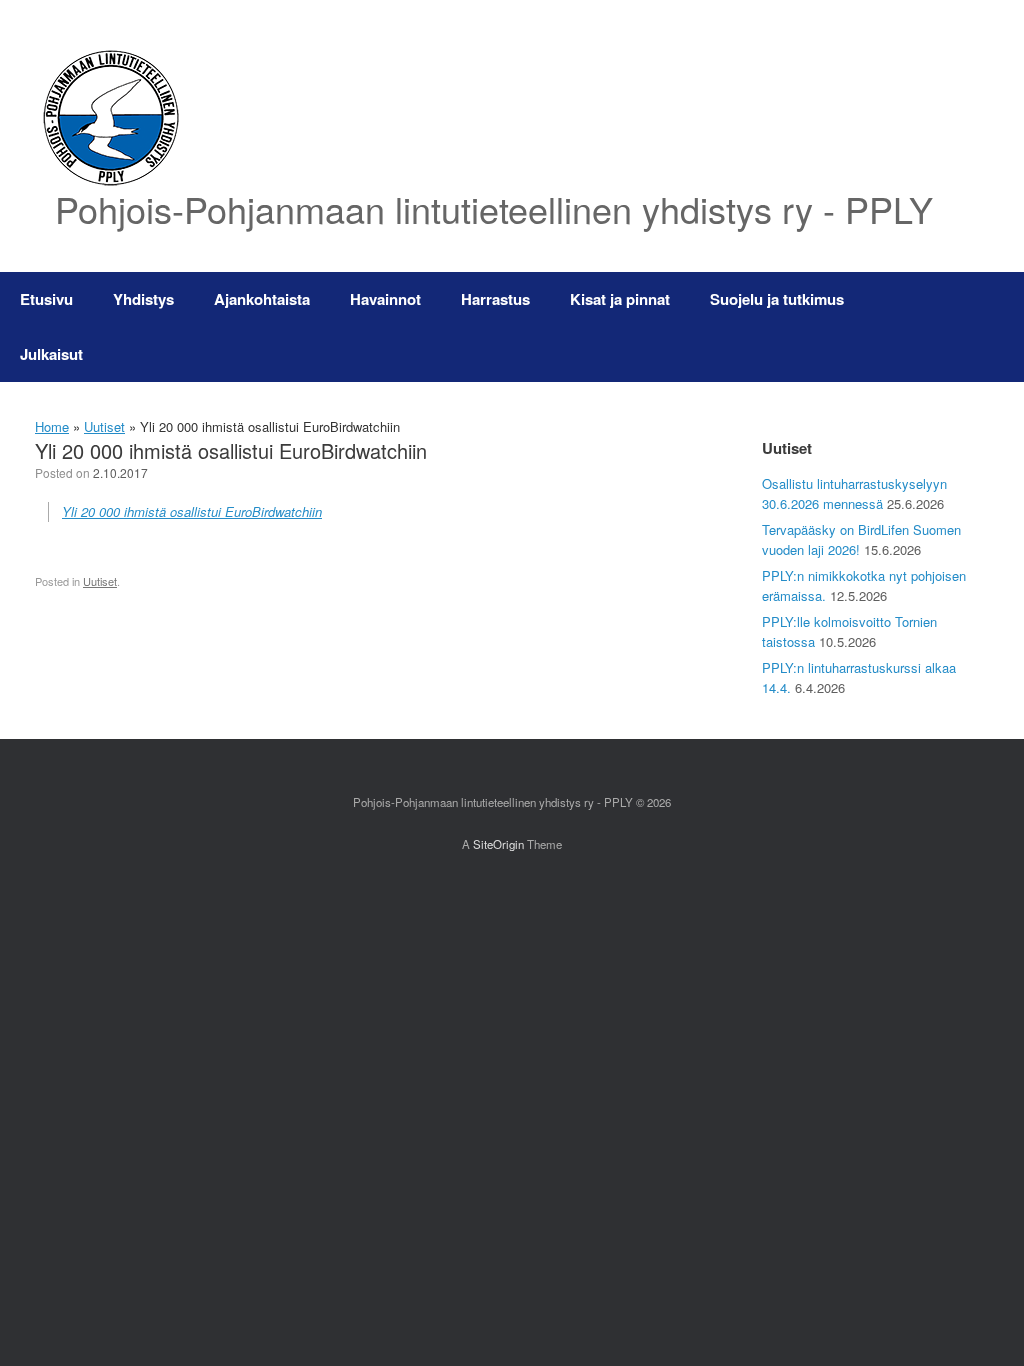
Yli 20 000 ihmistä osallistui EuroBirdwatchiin (192, 511)
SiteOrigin (498, 844)
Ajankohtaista (262, 299)
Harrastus (495, 299)
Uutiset (104, 426)
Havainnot (385, 299)
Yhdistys (143, 299)
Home (52, 426)
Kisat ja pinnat (620, 299)
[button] (994, 327)
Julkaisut (51, 354)
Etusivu (46, 299)
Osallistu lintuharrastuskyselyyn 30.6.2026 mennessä (854, 493)
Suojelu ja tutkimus (777, 299)
